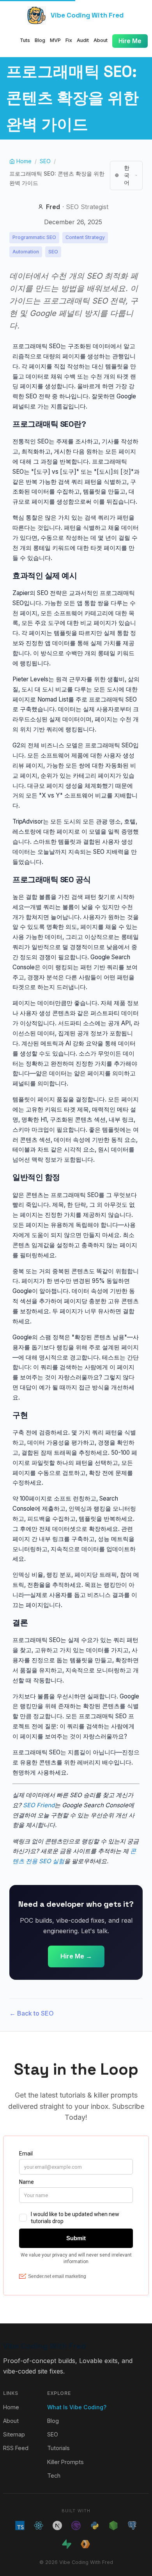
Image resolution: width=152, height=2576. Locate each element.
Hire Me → (76, 1956)
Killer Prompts (65, 2462)
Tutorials (58, 2448)
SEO (45, 161)
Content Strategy (85, 237)
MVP (55, 40)
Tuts (25, 40)
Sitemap (14, 2434)
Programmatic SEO (34, 237)
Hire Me (130, 41)
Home (11, 2407)
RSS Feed (16, 2448)
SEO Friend (39, 1805)
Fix (69, 40)
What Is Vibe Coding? (77, 2407)
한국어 (127, 175)
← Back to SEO (32, 2013)
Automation (26, 252)
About (101, 40)
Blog (40, 40)
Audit (83, 40)
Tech (54, 2476)
